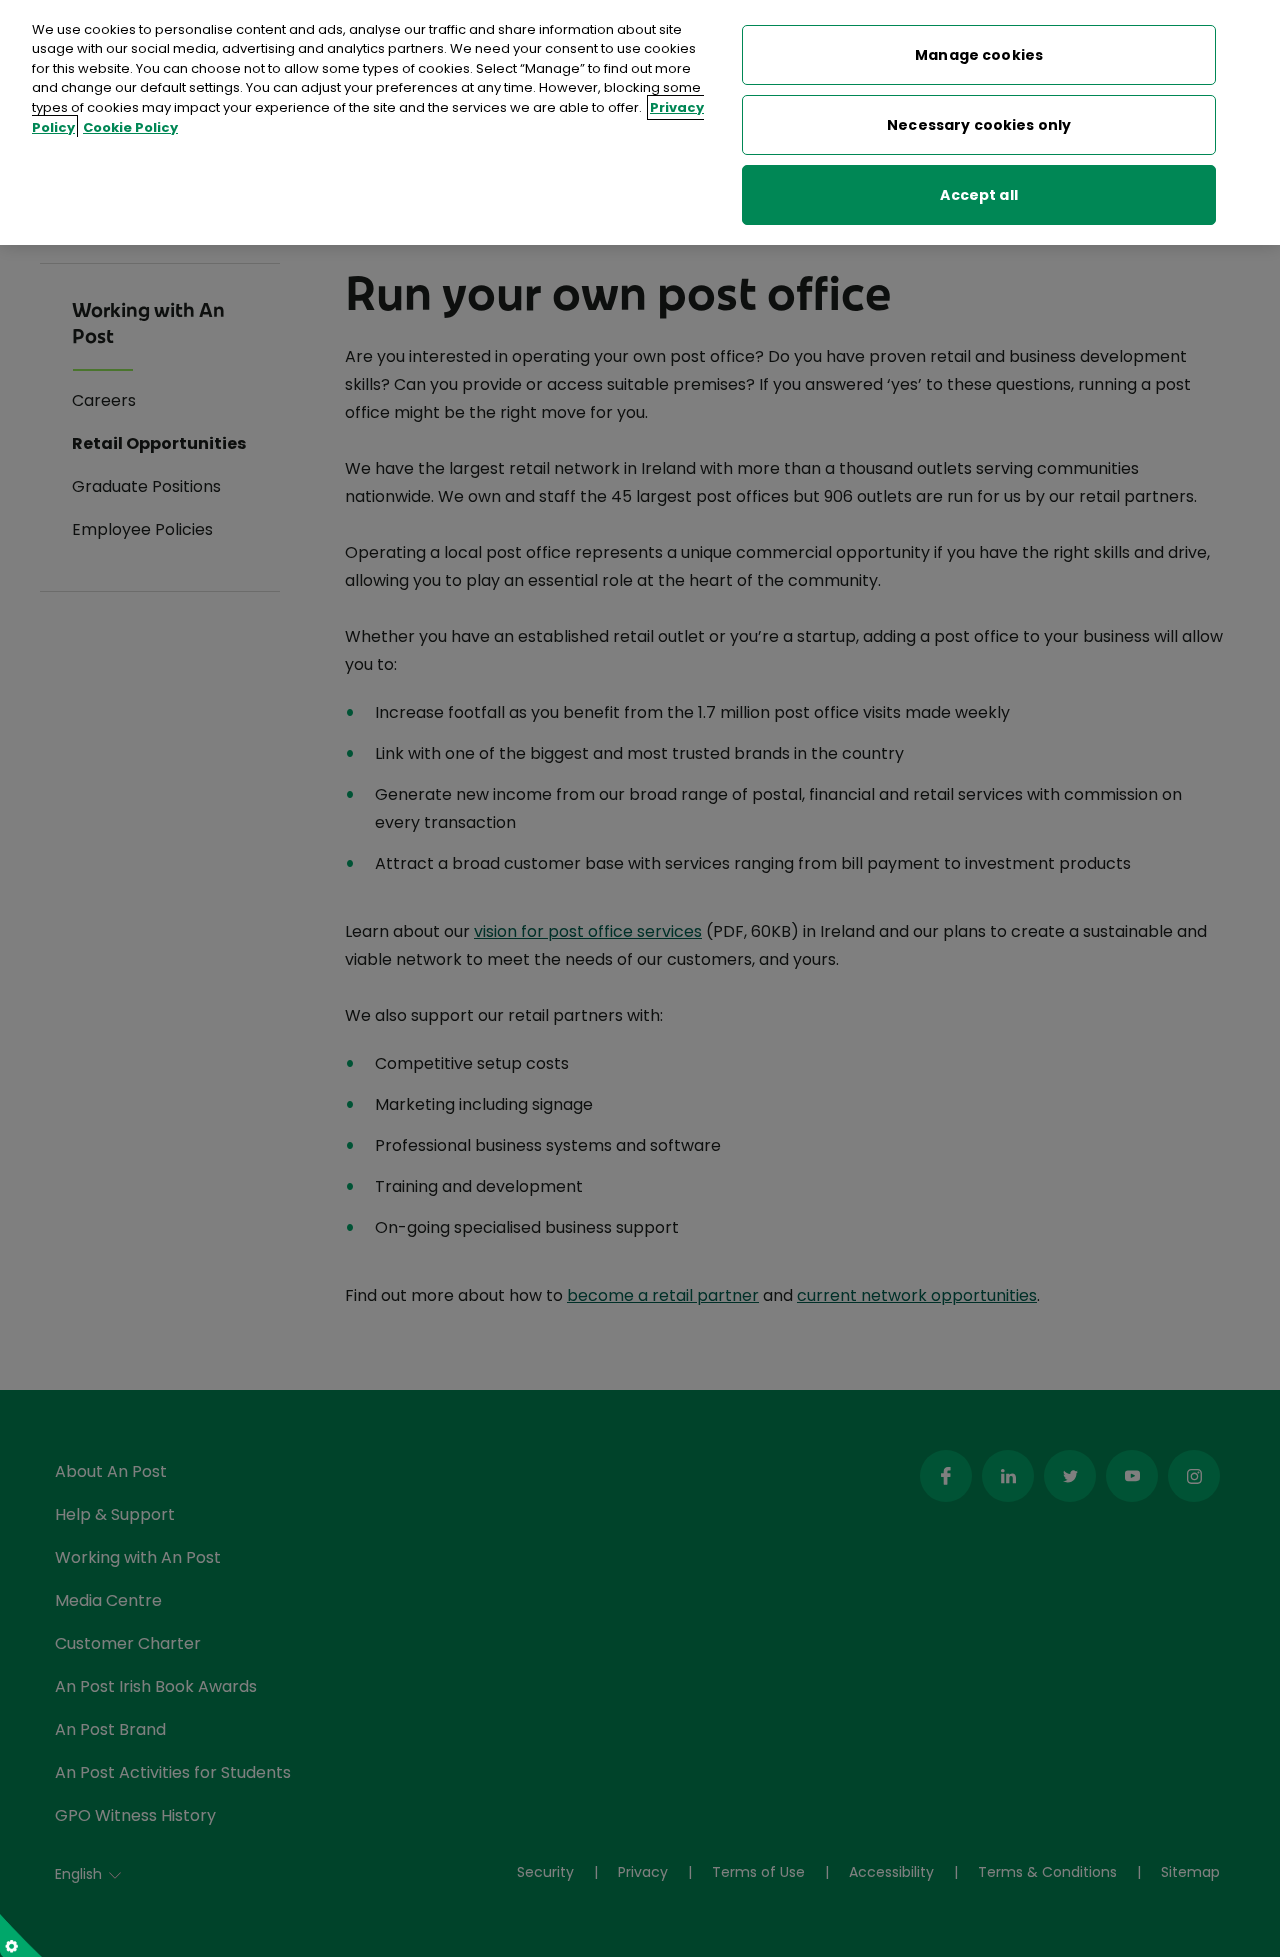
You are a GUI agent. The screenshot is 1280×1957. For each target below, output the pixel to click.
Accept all (978, 195)
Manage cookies (979, 55)
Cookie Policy (130, 127)
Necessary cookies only (979, 125)
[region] (640, 122)
